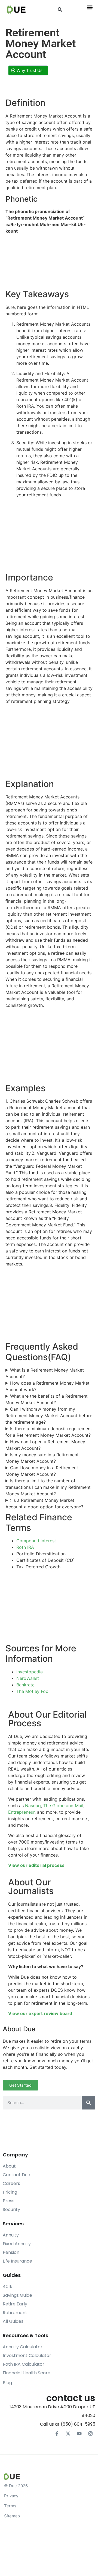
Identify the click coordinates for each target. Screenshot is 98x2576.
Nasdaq (33, 1806)
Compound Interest (36, 1541)
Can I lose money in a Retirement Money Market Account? (42, 1471)
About (9, 2166)
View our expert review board (40, 2013)
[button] (60, 10)
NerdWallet (28, 1678)
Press (9, 2201)
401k (7, 2287)
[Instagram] (90, 2434)
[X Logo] (68, 2434)
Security (11, 2209)
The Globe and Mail (63, 1806)
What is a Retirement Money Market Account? (45, 1373)
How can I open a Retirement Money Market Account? (45, 1445)
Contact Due (16, 2175)
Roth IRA (25, 1547)
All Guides (13, 2321)
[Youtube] (79, 2434)
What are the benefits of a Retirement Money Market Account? (47, 1399)
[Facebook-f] (57, 2434)
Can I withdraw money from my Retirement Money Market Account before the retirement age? (49, 1416)
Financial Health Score (27, 2373)
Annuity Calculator (23, 2347)
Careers (11, 2183)
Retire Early (15, 2304)
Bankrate (25, 1685)
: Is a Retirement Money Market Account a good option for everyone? (44, 1503)
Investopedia (30, 1672)
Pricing (10, 2192)
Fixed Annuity (17, 2244)
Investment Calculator (27, 2355)
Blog (7, 2383)
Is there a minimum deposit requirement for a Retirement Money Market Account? (49, 1432)
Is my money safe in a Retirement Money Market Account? (42, 1458)
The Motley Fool (33, 1691)
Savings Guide (17, 2295)
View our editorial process (36, 1865)
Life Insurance (17, 2261)
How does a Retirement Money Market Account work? (48, 1386)
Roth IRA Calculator (24, 2364)
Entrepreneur (21, 1812)
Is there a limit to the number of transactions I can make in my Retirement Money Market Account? (48, 1487)
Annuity (11, 2235)
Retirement (15, 2313)
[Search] (88, 2103)
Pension (11, 2252)
